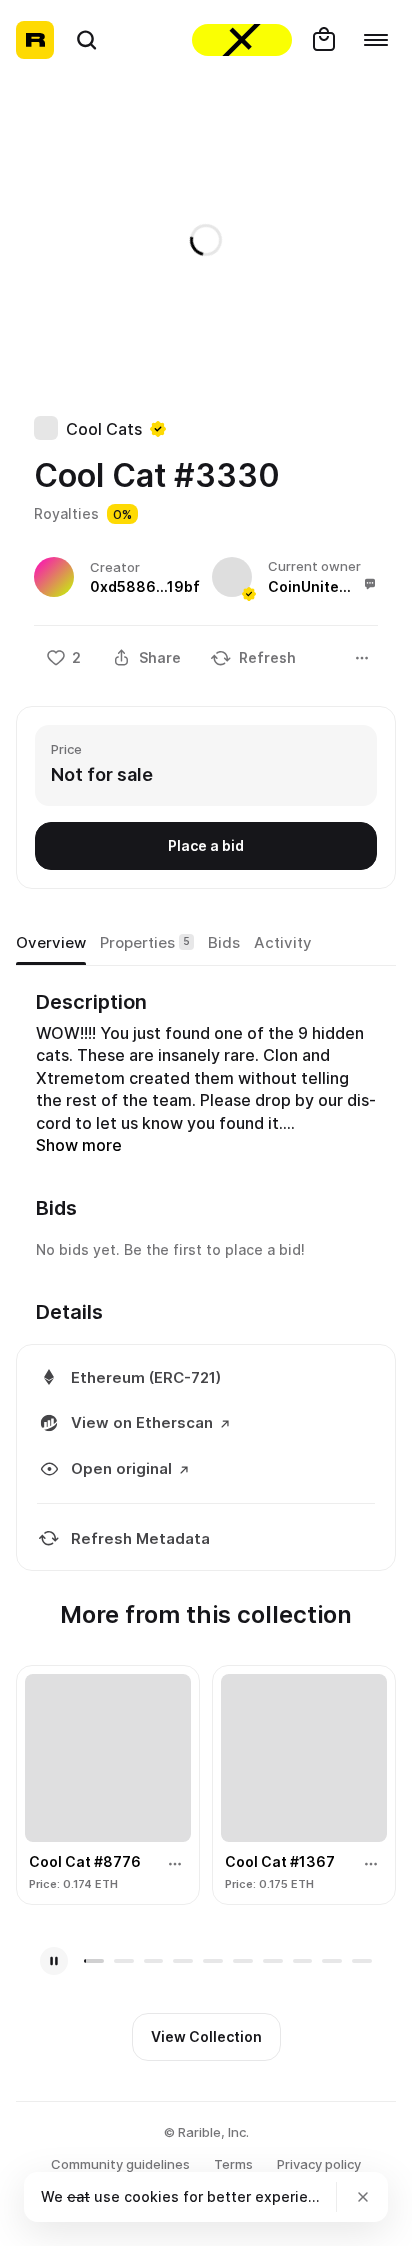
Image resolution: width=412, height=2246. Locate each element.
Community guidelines (120, 2164)
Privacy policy (319, 2164)
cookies (151, 2196)
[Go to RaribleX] (242, 40)
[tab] (51, 943)
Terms (233, 2164)
